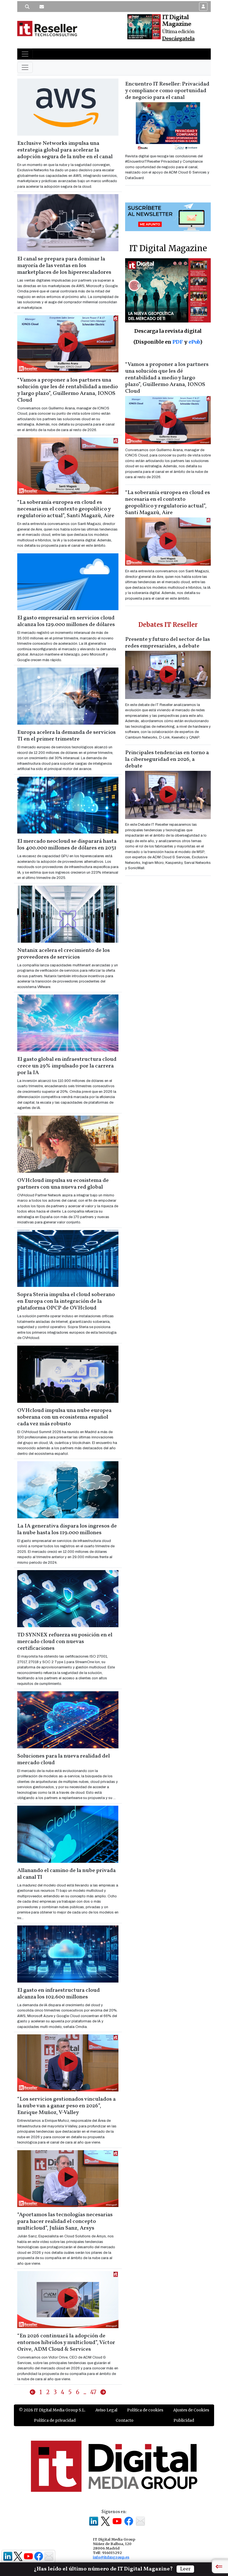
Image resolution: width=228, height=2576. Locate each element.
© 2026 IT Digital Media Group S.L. (52, 2410)
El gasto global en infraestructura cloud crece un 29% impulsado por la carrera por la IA (67, 1066)
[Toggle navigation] (25, 54)
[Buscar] (27, 7)
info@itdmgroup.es (111, 2557)
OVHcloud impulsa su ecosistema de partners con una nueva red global (63, 1184)
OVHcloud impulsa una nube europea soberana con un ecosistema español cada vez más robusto (64, 1417)
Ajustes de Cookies (191, 2410)
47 (93, 2392)
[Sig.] (103, 2392)
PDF (178, 342)
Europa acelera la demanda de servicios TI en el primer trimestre (66, 736)
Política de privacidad (55, 2420)
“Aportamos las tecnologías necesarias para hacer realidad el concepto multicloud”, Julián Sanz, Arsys (65, 2221)
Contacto (125, 2420)
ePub (194, 342)
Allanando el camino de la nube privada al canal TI (66, 1874)
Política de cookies (145, 2410)
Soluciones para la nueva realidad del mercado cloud (64, 1759)
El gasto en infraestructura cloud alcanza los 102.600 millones (59, 1994)
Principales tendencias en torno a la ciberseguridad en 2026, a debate (167, 759)
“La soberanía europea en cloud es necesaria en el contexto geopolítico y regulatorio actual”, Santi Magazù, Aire (66, 509)
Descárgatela (178, 39)
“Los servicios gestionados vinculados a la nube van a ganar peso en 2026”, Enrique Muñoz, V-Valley (66, 2106)
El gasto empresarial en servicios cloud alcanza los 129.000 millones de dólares (66, 621)
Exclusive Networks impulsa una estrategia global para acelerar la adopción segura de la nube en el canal (65, 150)
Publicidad (184, 2420)
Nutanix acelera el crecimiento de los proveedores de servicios (64, 954)
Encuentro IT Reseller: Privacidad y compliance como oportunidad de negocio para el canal (167, 91)
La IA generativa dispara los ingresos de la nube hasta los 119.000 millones (67, 1529)
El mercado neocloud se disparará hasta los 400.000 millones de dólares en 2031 (67, 845)
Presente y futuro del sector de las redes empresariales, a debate (168, 643)
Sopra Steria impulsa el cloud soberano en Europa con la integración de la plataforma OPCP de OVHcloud (66, 1301)
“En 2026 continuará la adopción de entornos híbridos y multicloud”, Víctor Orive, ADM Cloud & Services (66, 2343)
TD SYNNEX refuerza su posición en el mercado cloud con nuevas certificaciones (65, 1642)
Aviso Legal (106, 2410)
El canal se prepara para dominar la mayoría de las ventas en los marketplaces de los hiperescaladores (64, 266)
